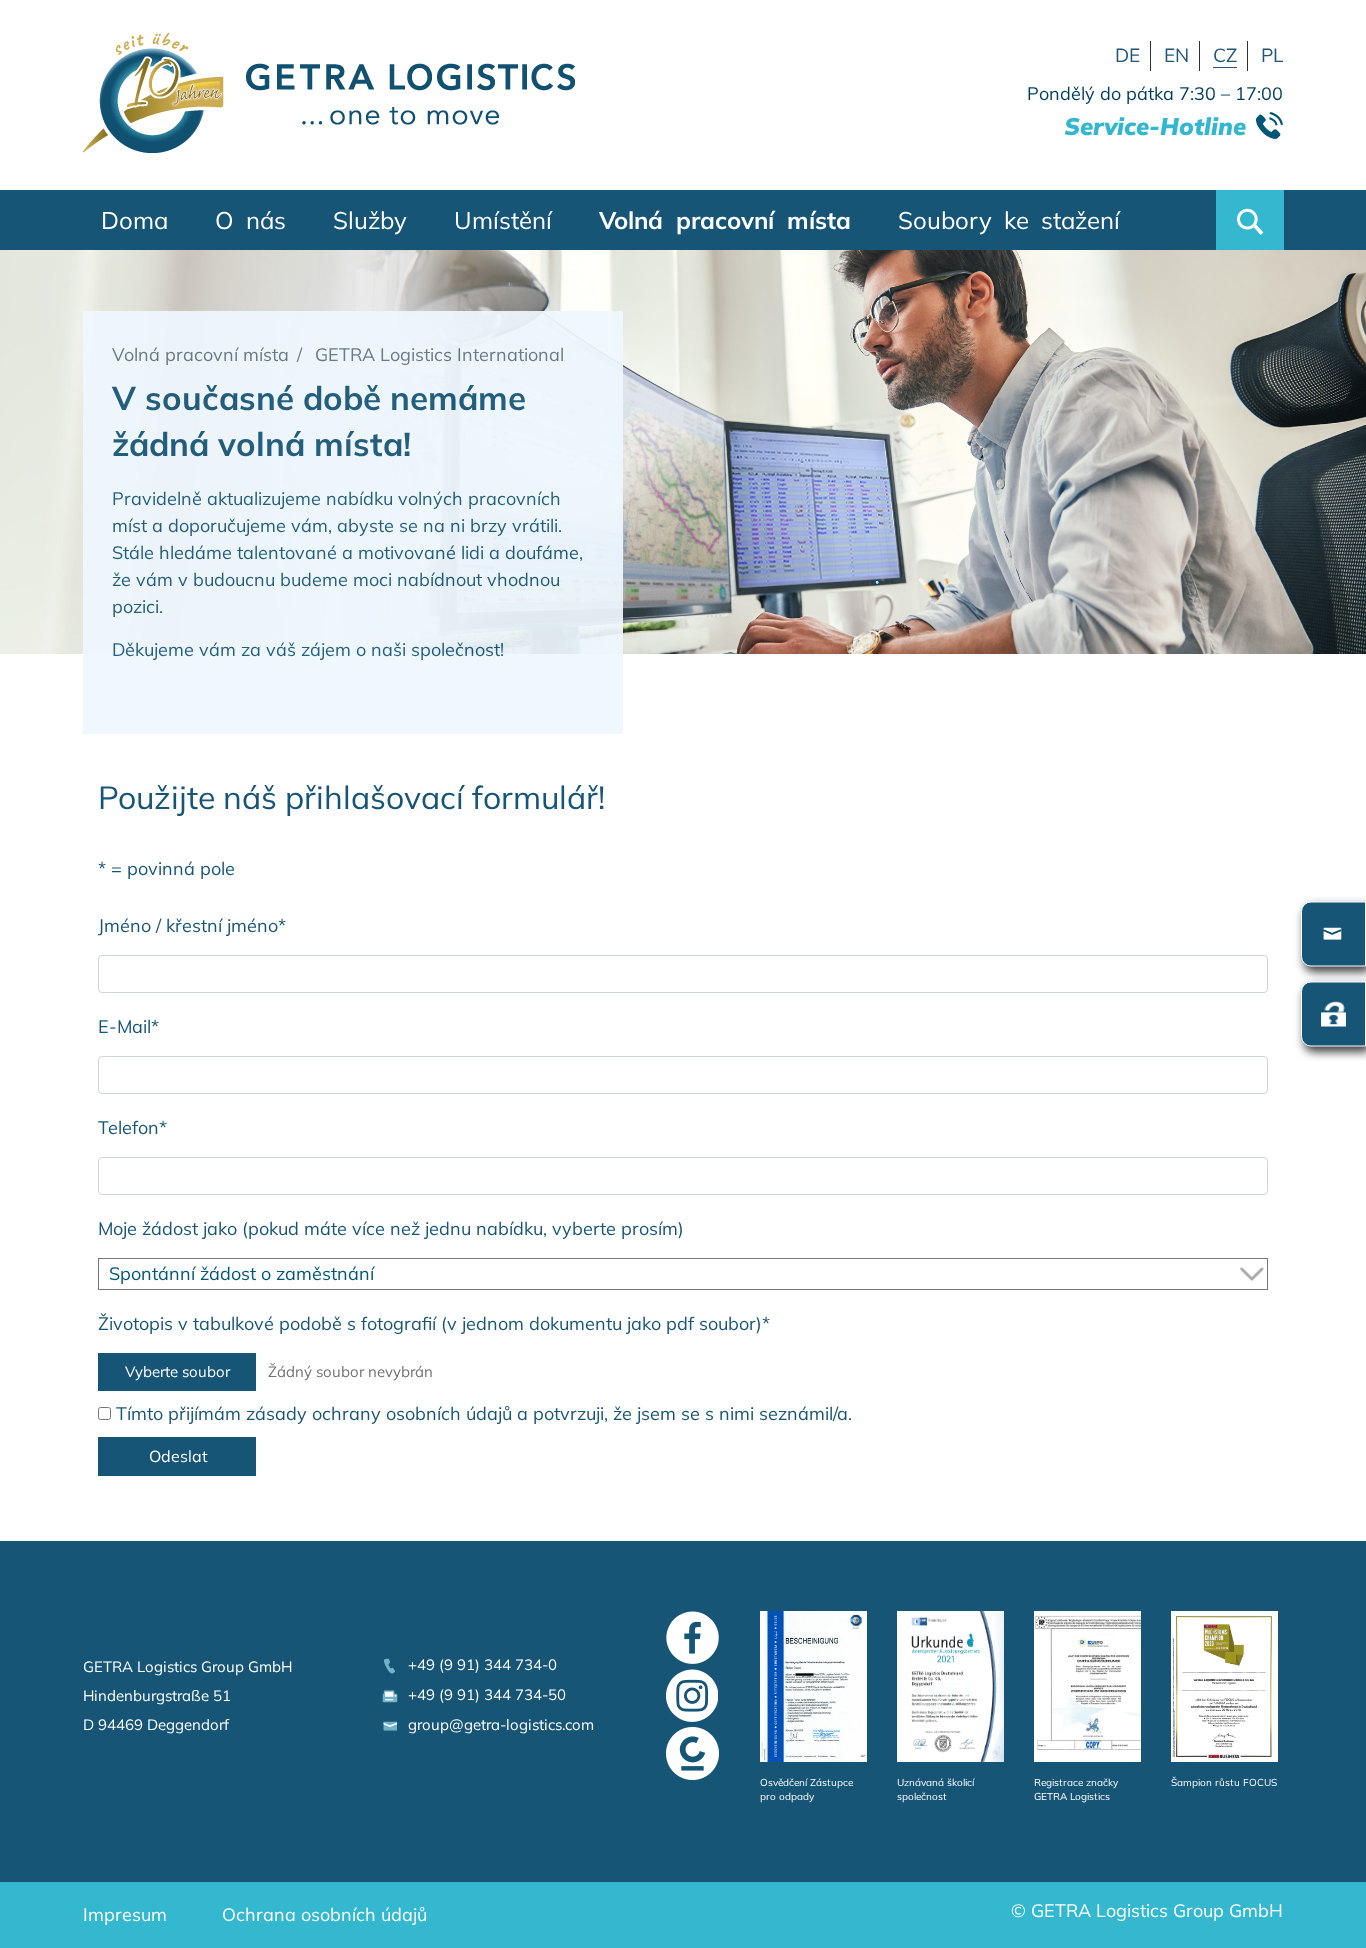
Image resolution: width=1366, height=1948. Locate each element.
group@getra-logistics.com (497, 1724)
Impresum (125, 1914)
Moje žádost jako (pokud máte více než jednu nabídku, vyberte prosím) (391, 1228)
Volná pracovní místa (725, 220)
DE (1127, 55)
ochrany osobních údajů (412, 1413)
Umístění (503, 220)
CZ (1225, 55)
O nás (250, 220)
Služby (370, 220)
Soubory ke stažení (1009, 220)
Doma (134, 220)
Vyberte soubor (177, 1371)
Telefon (132, 1127)
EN (1176, 55)
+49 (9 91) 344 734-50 (483, 1694)
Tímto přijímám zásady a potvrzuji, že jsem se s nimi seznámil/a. (481, 1413)
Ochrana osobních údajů (324, 1914)
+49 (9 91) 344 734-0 (478, 1664)
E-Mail (128, 1026)
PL (1272, 55)
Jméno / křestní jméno (192, 925)
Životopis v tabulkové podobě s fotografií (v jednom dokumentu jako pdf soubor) (434, 1323)
